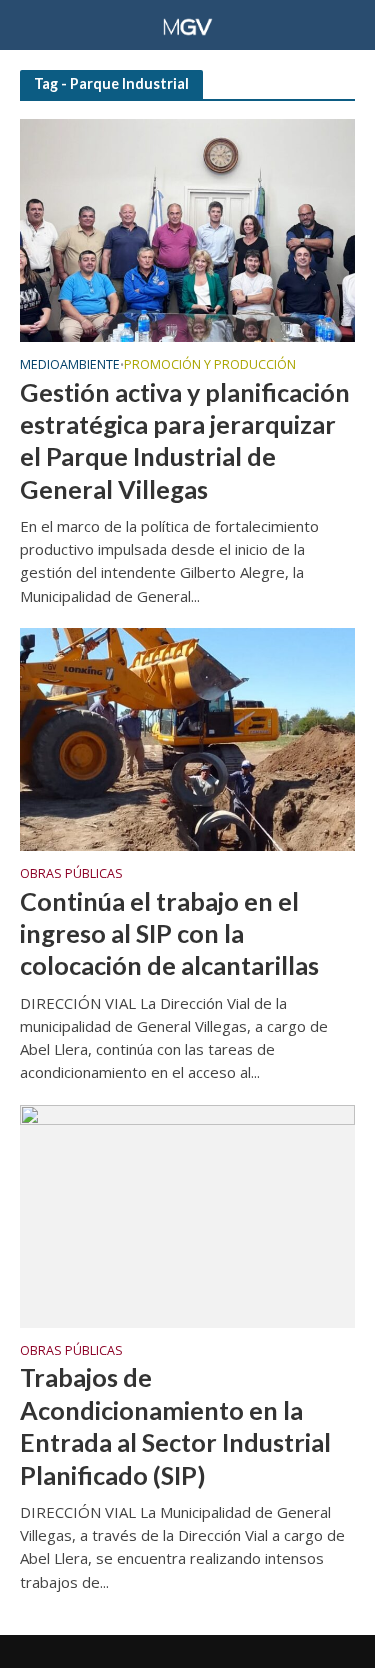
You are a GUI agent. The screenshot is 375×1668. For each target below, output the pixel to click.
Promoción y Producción (210, 366)
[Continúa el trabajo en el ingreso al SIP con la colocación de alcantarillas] (187, 737)
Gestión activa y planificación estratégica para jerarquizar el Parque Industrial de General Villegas (185, 440)
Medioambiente (70, 366)
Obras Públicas (71, 875)
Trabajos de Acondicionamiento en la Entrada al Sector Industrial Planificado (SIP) (175, 1425)
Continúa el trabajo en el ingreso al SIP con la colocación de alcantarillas (169, 933)
